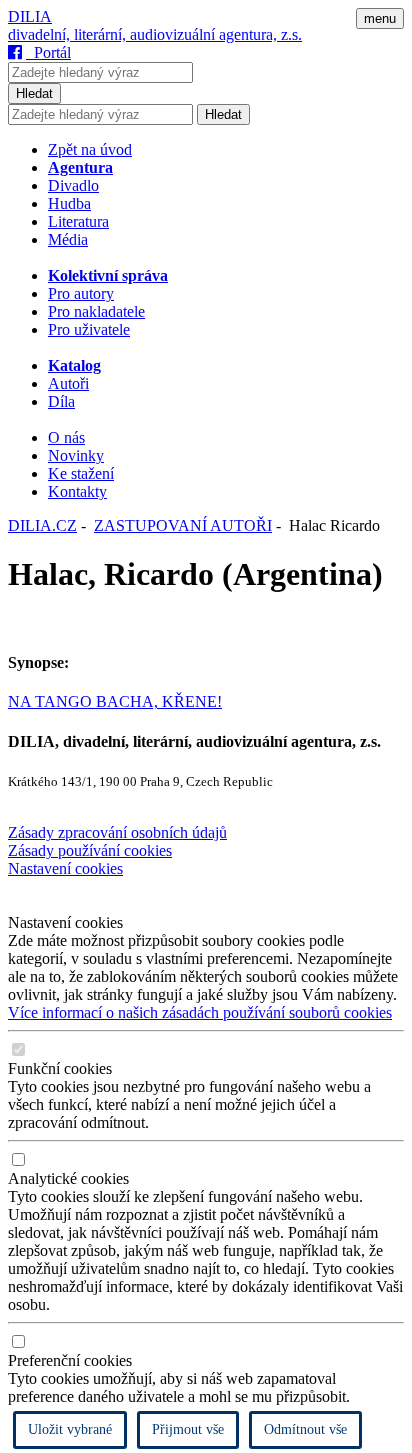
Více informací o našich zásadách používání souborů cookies (200, 1012)
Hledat (34, 93)
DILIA (30, 16)
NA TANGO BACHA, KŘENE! (115, 701)
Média (68, 239)
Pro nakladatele (96, 311)
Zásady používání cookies (90, 850)
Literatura (78, 221)
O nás (66, 437)
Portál (48, 52)
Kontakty (77, 491)
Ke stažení (81, 473)
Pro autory (81, 293)
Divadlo (73, 185)
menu (380, 18)
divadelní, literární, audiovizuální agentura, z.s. (155, 34)
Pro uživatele (89, 329)
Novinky (76, 455)
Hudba (69, 203)
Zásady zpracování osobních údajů (117, 832)
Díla (61, 401)
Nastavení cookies (65, 868)
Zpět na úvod (90, 149)
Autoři (68, 383)
